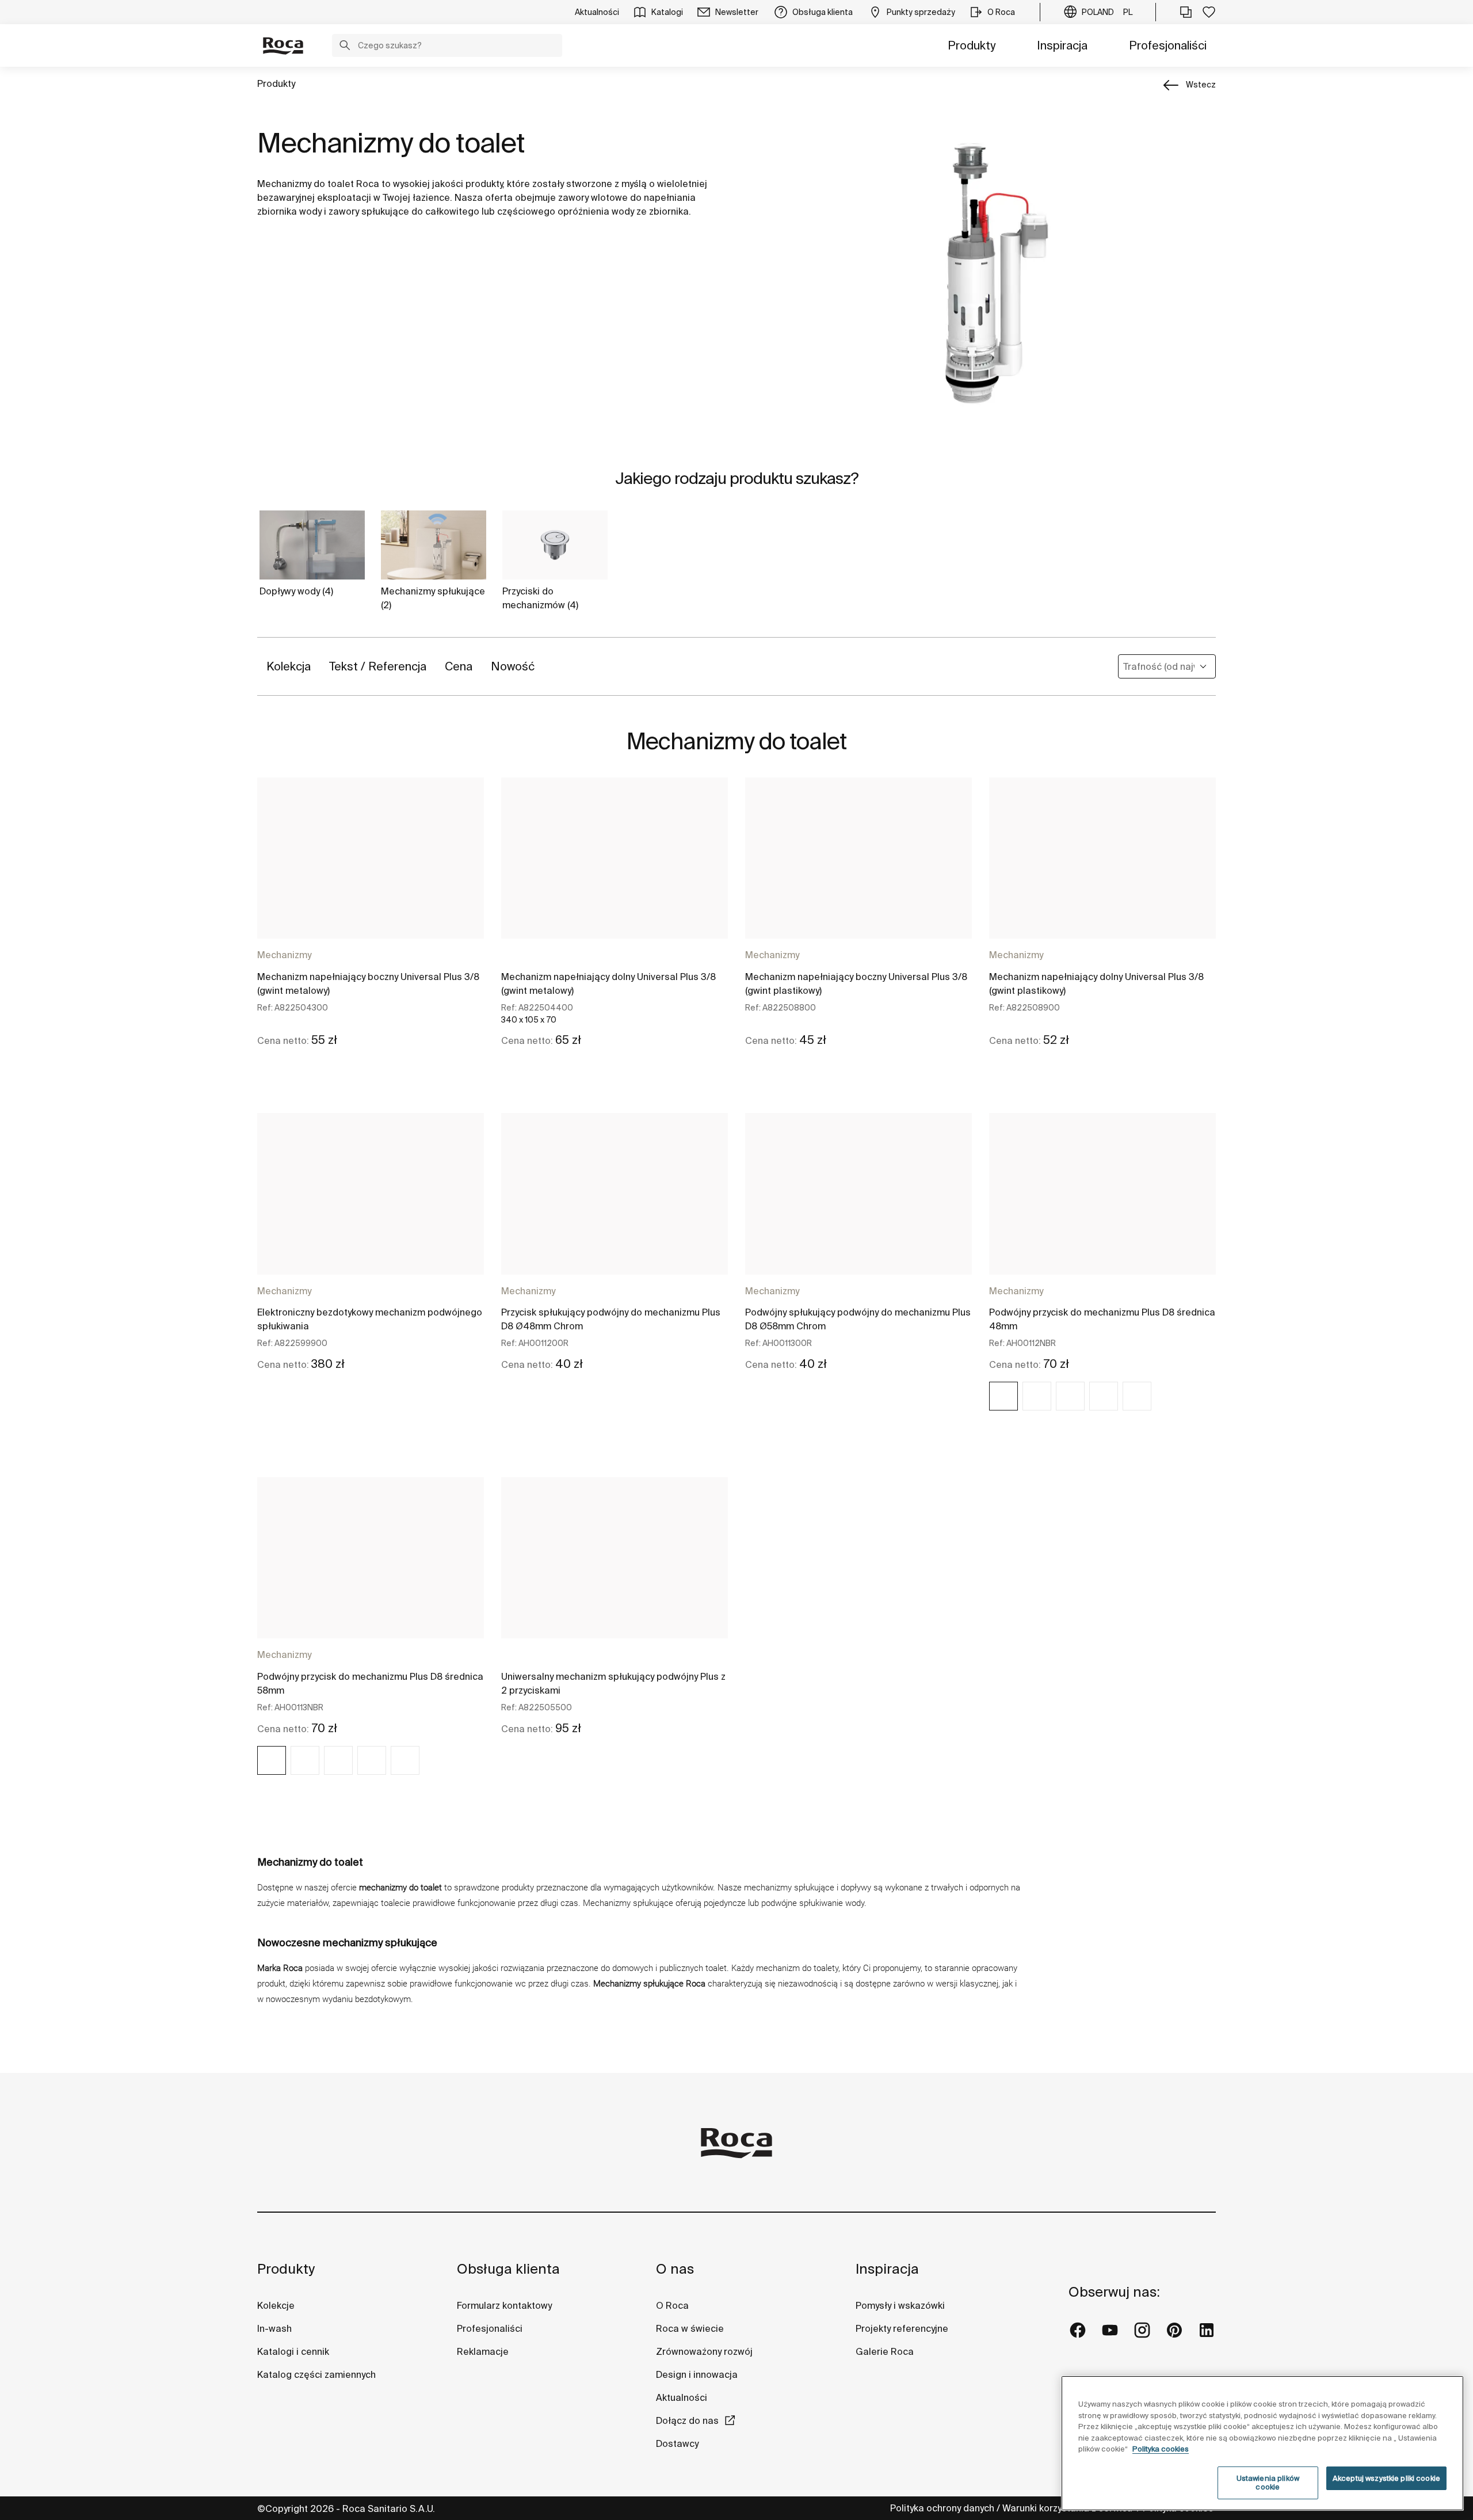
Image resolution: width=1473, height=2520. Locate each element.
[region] (1262, 2443)
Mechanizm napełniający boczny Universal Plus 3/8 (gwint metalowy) (368, 983)
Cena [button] (459, 666)
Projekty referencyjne (902, 2328)
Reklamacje (483, 2351)
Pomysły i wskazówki (900, 2305)
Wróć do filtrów (1448, 2382)
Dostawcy (677, 2443)
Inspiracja (1062, 45)
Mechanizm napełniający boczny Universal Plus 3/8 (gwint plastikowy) (856, 983)
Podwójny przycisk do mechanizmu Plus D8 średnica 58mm (370, 1683)
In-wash (274, 2328)
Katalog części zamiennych (316, 2374)
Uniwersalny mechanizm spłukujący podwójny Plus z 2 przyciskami (613, 1683)
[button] (345, 47)
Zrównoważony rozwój (704, 2351)
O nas (675, 2269)
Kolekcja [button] (289, 666)
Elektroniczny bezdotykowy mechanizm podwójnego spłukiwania (370, 1319)
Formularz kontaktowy (504, 2305)
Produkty (972, 45)
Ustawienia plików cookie (1268, 2483)
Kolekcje (276, 2305)
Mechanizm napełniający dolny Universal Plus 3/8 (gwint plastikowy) (1096, 983)
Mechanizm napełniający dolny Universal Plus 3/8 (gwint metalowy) (608, 983)
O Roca (672, 2305)
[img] (1003, 1396)
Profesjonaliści (1168, 45)
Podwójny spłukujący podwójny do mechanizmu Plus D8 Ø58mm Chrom (858, 1319)
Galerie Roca (885, 2351)
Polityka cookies (1161, 2449)
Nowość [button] (513, 666)
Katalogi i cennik (293, 2351)
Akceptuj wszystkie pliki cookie (1386, 2478)
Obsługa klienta (508, 2269)
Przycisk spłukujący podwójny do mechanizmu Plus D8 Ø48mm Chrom (611, 1319)
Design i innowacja (697, 2374)
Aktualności (682, 2397)
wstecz (1201, 85)
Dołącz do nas (687, 2420)
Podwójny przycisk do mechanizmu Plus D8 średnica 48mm (1102, 1319)
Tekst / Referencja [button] (378, 666)
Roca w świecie (690, 2328)
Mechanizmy (284, 955)
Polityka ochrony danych (942, 2508)
